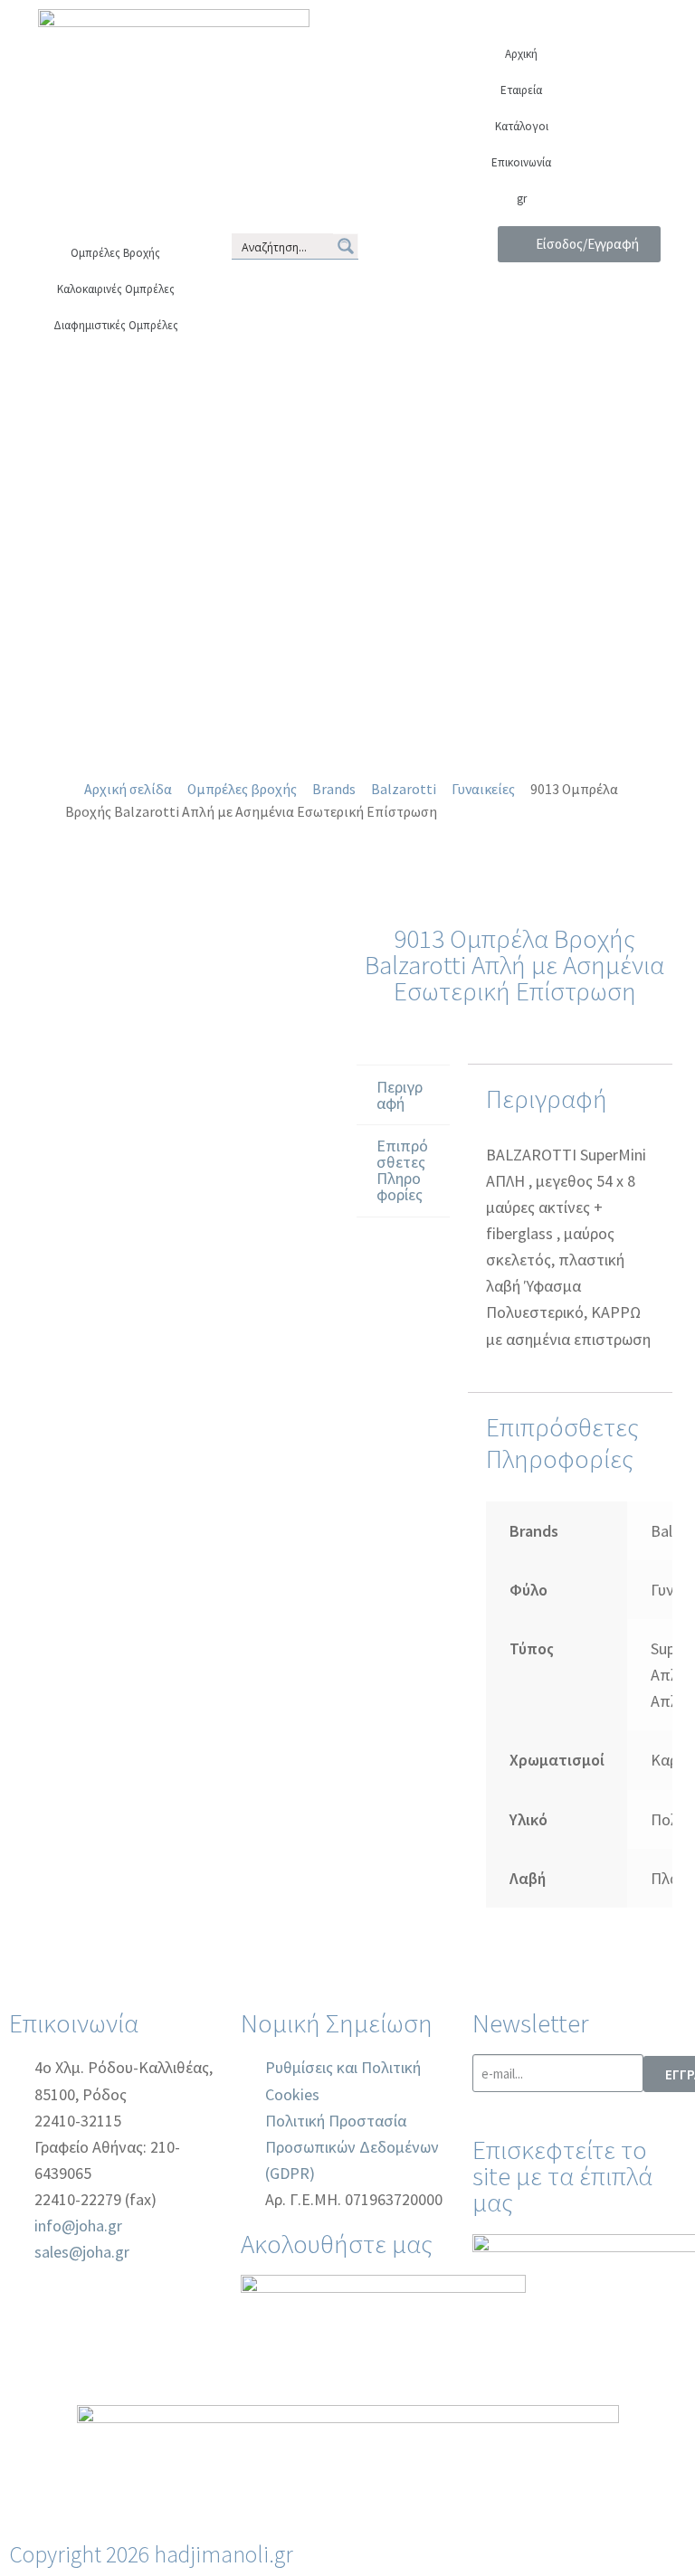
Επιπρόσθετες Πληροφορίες (402, 1170)
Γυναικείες (483, 789)
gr (522, 199)
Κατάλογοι (522, 126)
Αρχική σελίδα (128, 789)
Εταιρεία (521, 90)
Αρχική (521, 54)
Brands (334, 789)
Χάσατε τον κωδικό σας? (579, 483)
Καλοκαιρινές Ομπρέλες (116, 289)
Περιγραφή (400, 1095)
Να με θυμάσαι (586, 412)
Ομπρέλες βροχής (242, 789)
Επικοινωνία (521, 162)
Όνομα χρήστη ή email (579, 269)
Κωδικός (579, 341)
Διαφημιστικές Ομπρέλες (116, 325)
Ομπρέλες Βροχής (115, 253)
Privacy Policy (532, 616)
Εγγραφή (579, 510)
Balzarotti (404, 789)
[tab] (403, 1095)
